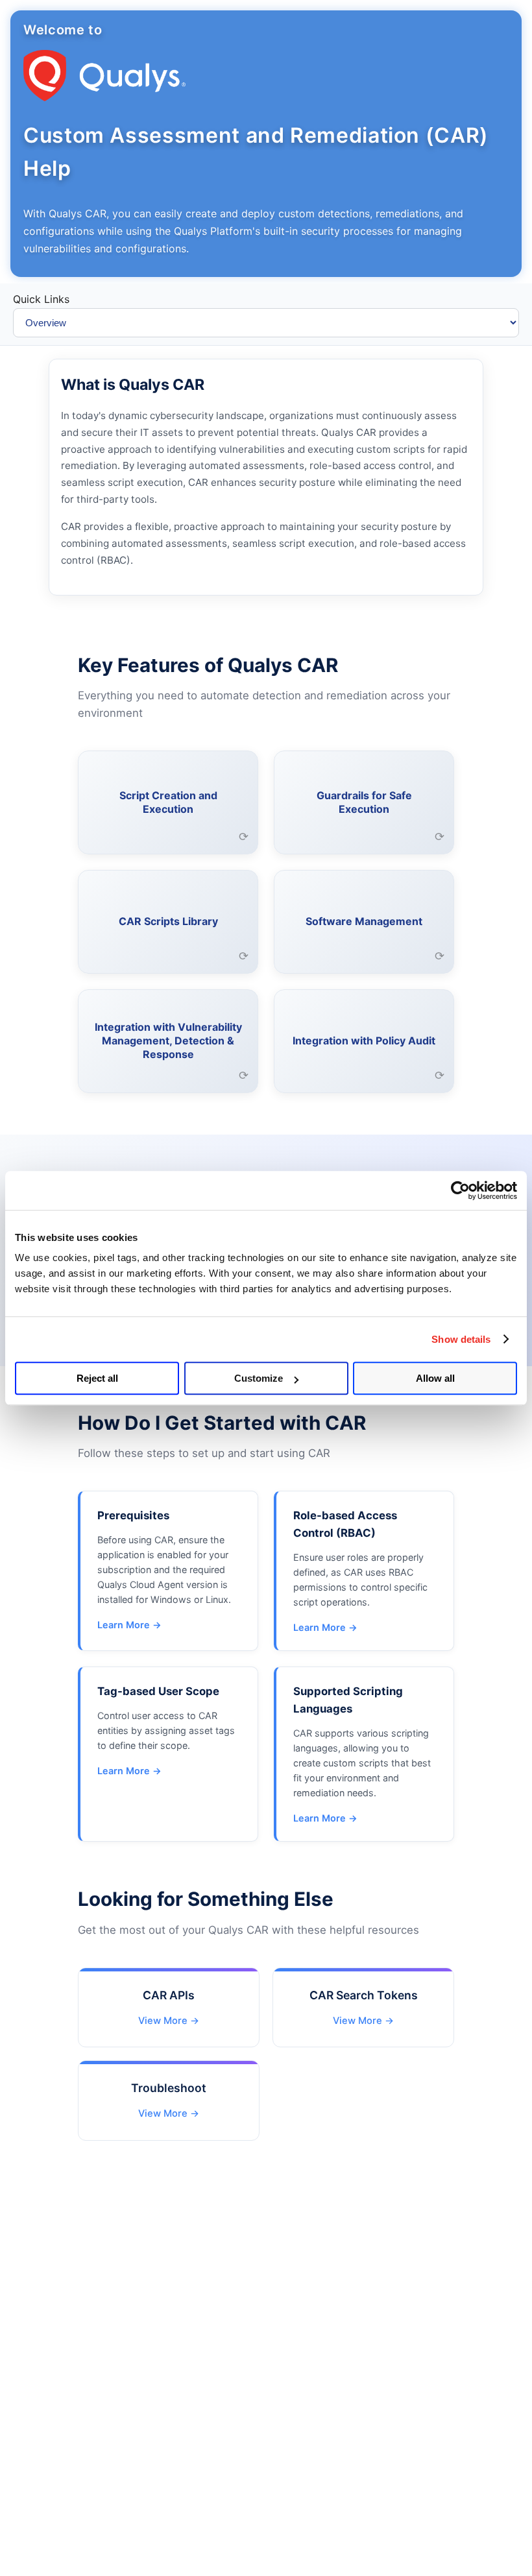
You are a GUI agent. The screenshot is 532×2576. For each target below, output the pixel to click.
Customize (259, 1378)
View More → (169, 2021)
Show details (461, 1339)
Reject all (97, 1378)
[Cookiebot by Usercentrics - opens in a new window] (460, 1190)
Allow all (435, 1378)
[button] (168, 802)
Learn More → (129, 1625)
